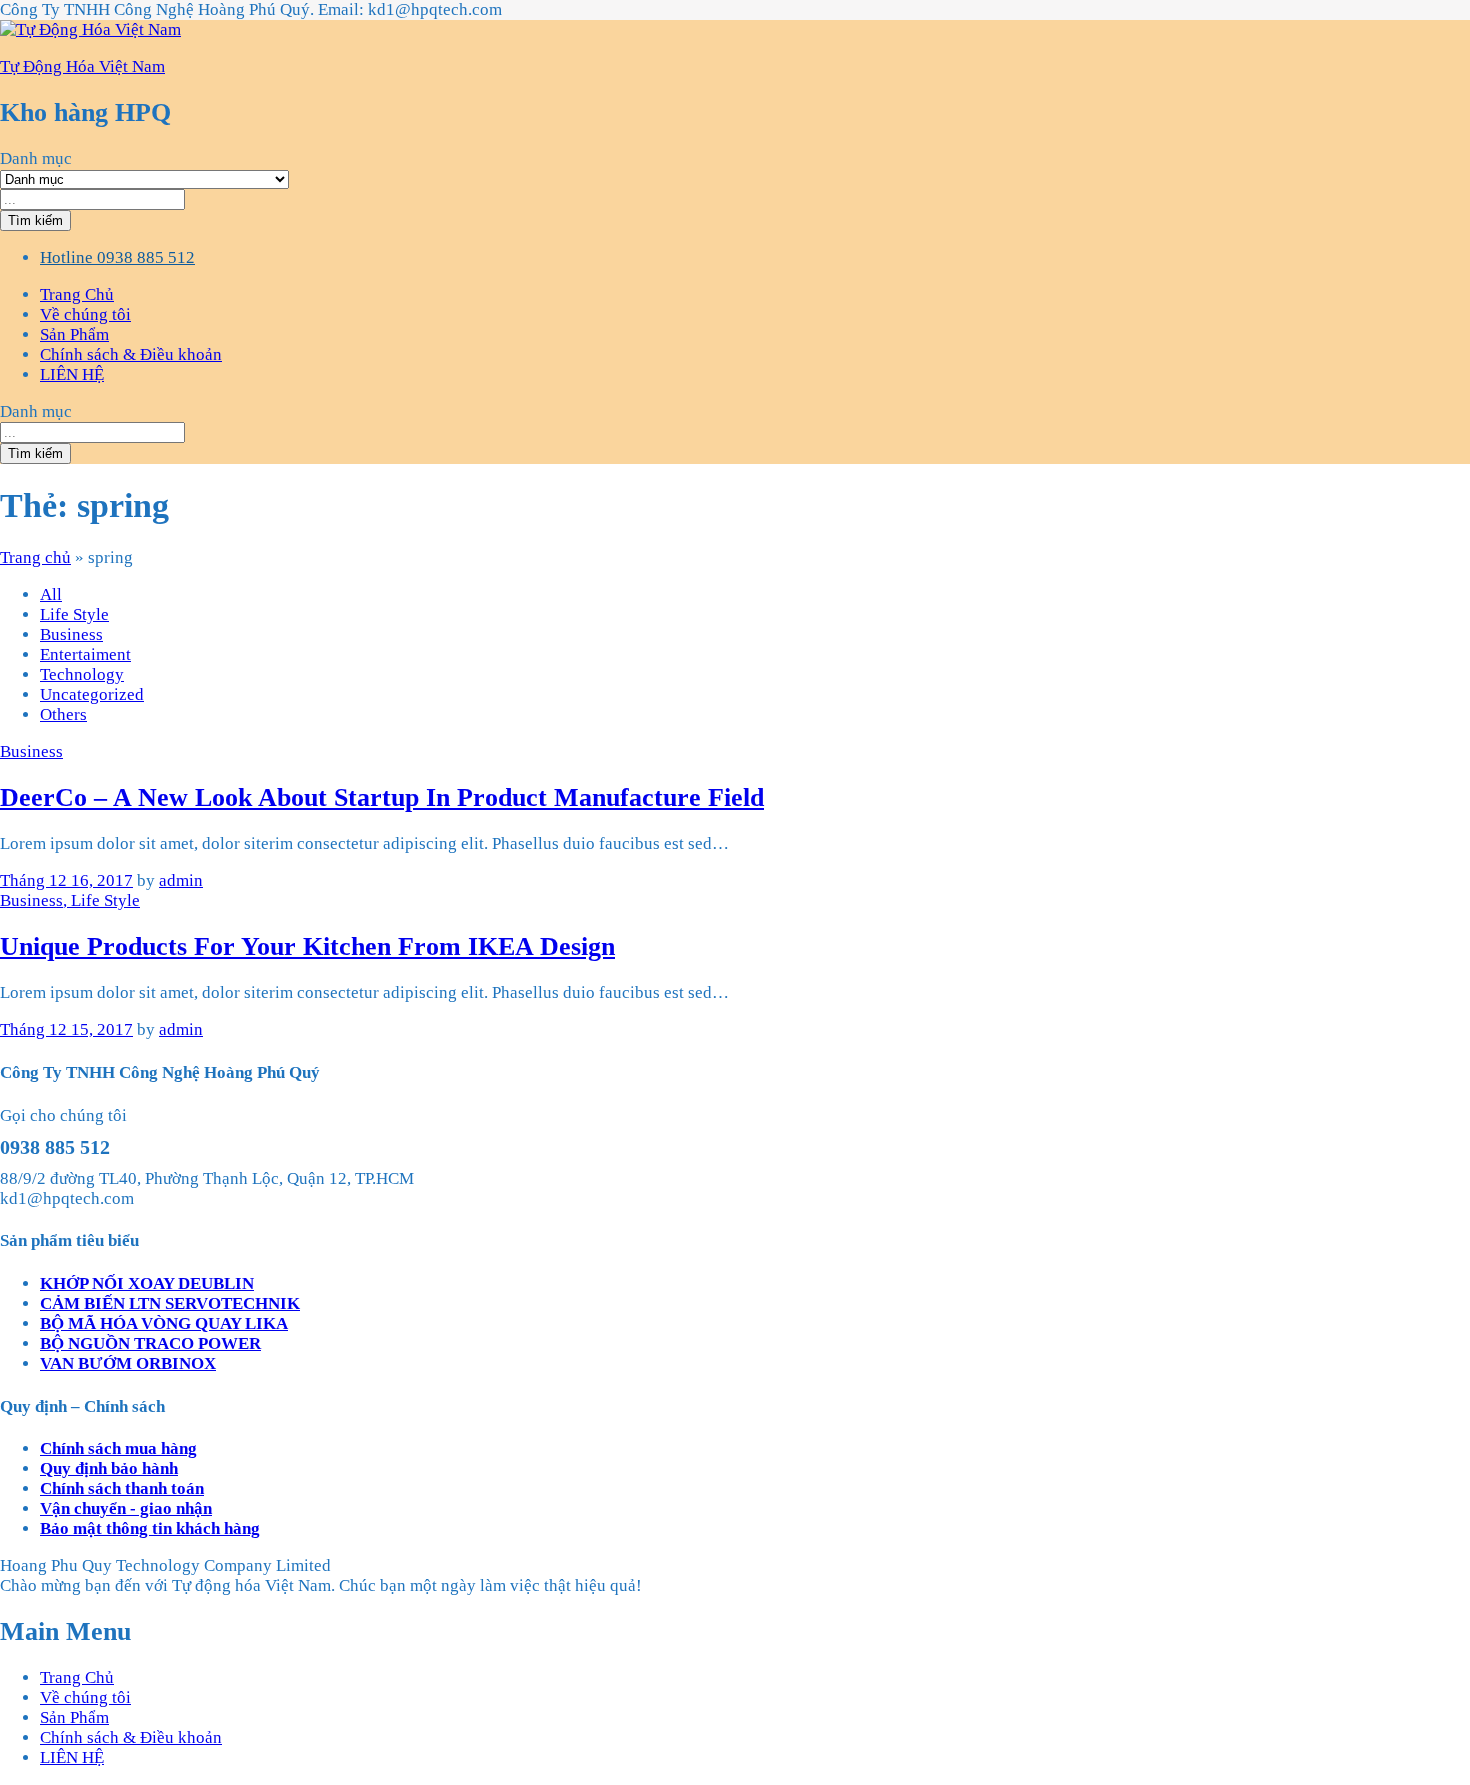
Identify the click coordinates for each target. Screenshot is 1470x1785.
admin (181, 880)
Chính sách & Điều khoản (131, 354)
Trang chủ (35, 557)
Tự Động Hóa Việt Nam (82, 66)
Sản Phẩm (74, 334)
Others (63, 714)
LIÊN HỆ (72, 374)
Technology (82, 674)
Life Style (74, 614)
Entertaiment (85, 654)
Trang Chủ (77, 294)
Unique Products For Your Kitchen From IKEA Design (307, 946)
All (51, 594)
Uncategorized (92, 694)
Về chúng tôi (85, 314)
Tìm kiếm (35, 220)
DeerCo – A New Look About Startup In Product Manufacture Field (382, 797)
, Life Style (101, 900)
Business (71, 634)
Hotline (66, 257)
